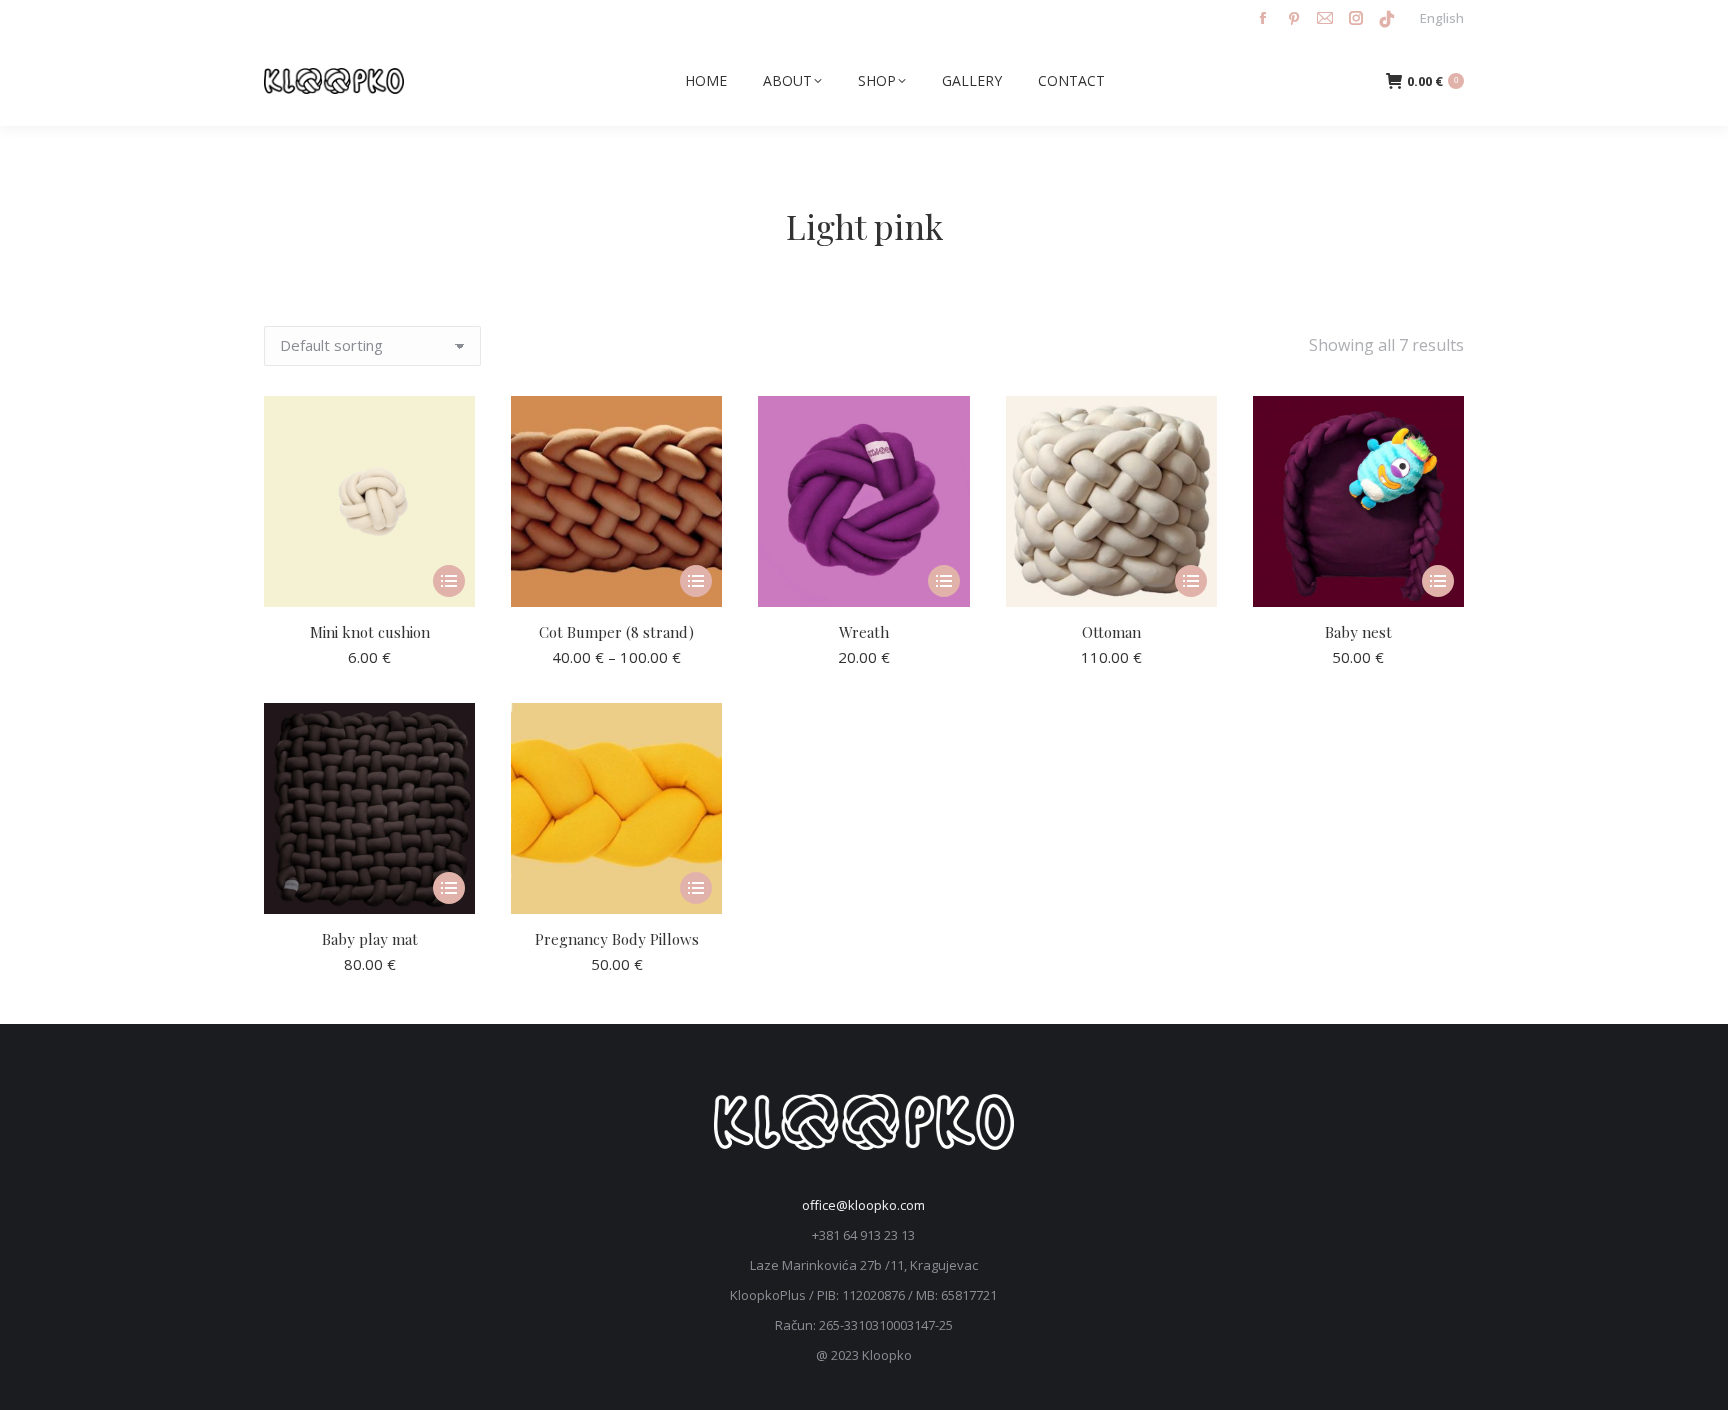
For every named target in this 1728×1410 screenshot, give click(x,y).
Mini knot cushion (370, 632)
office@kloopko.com (863, 1205)
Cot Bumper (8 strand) (616, 632)
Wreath (864, 632)
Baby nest (1358, 632)
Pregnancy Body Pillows (617, 939)
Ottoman (1111, 632)
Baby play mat (370, 939)
